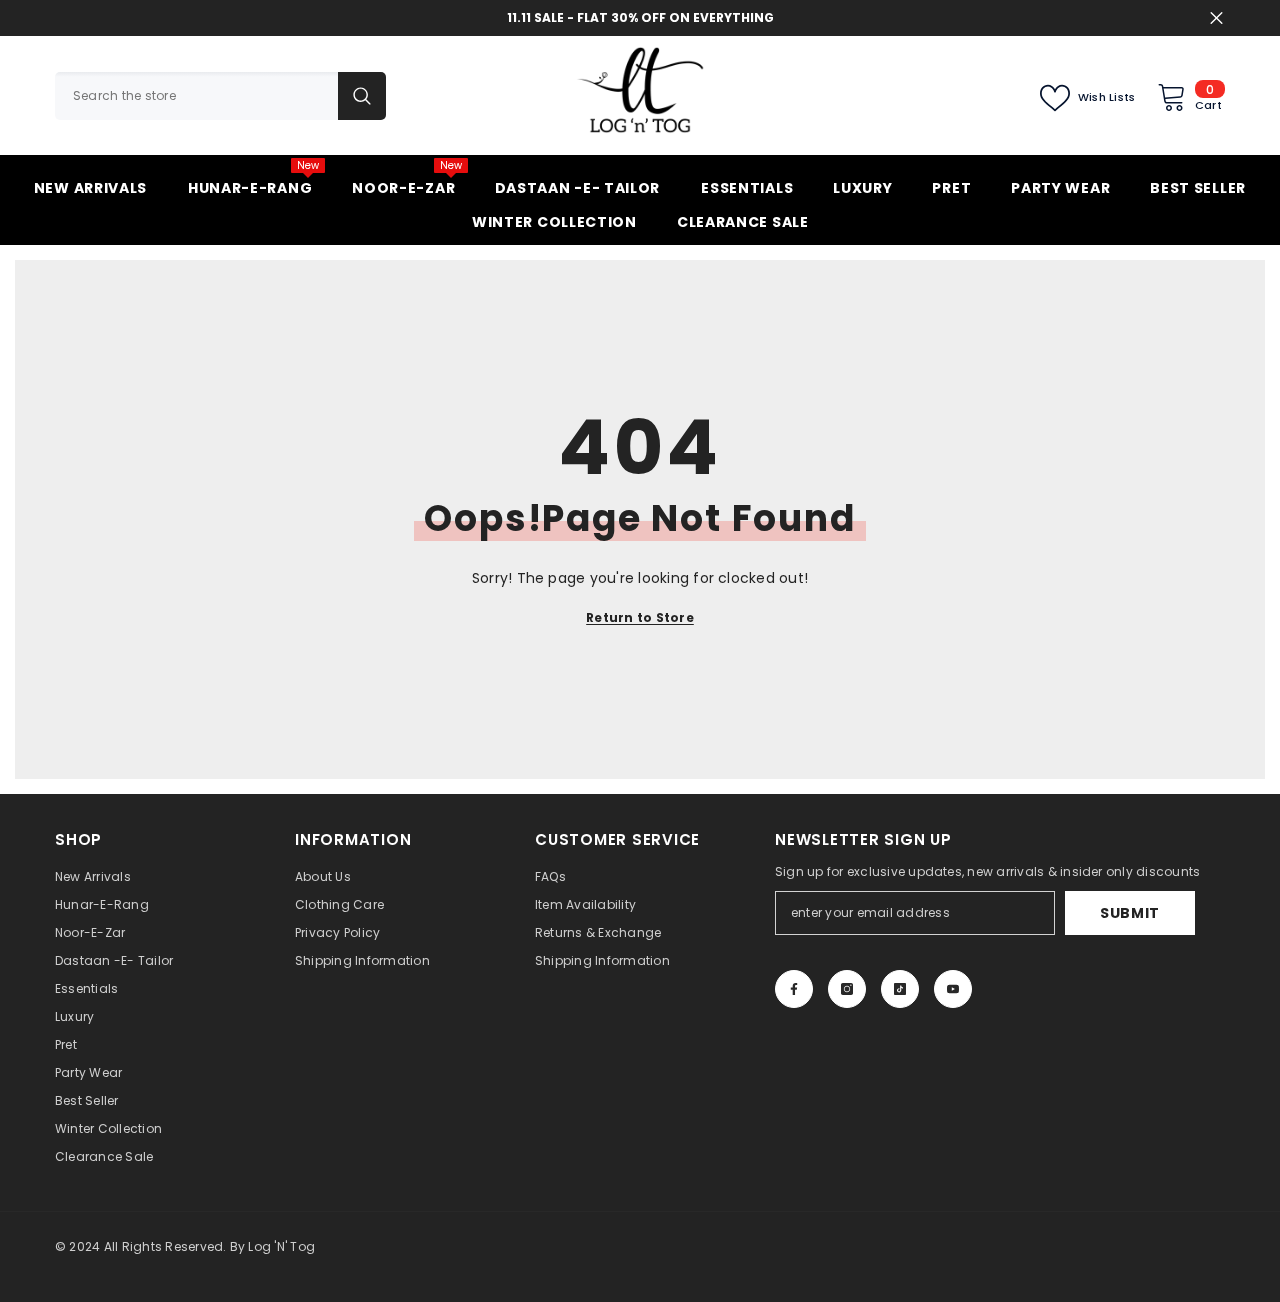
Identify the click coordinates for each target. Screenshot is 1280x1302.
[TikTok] (900, 989)
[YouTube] (953, 989)
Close (1216, 18)
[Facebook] (794, 989)
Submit (1130, 913)
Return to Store (640, 617)
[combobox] (196, 96)
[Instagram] (847, 989)
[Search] (220, 96)
